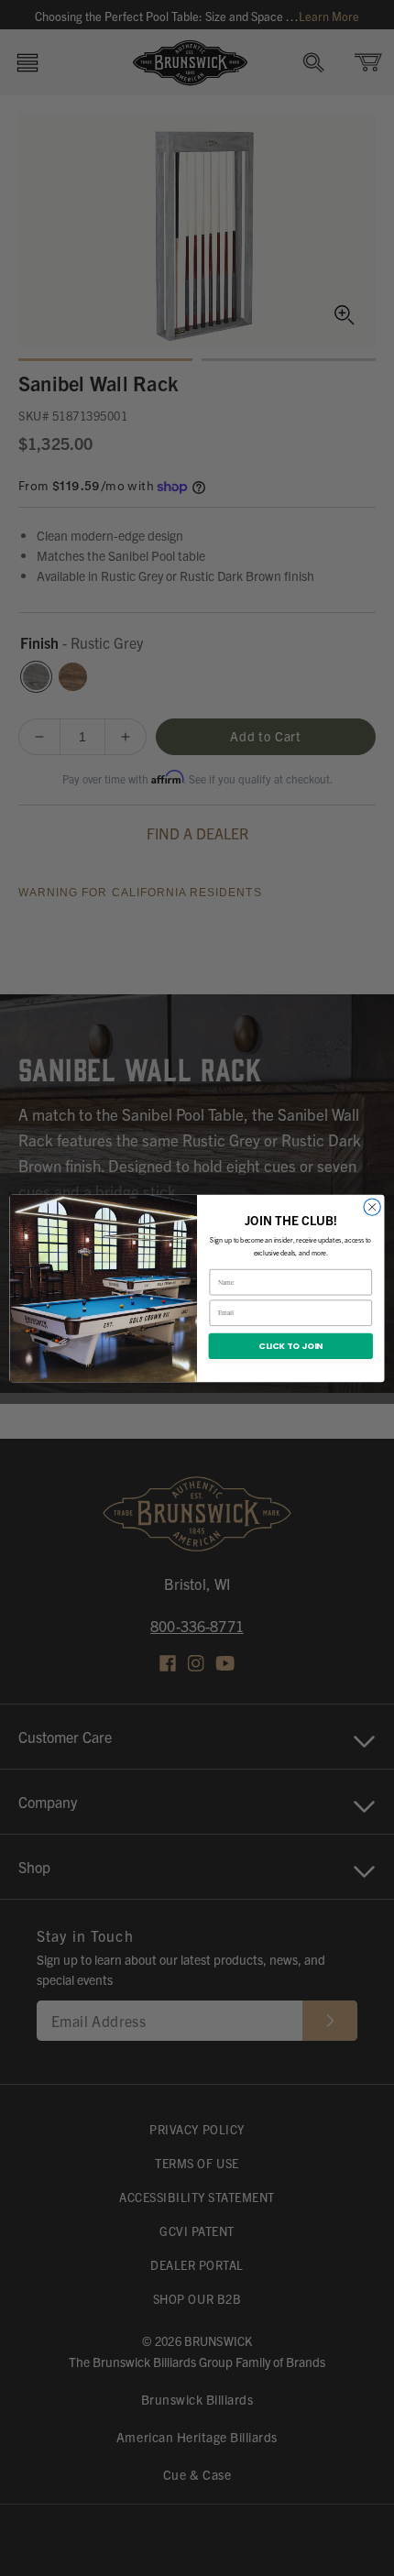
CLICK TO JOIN (290, 1345)
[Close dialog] (372, 1206)
